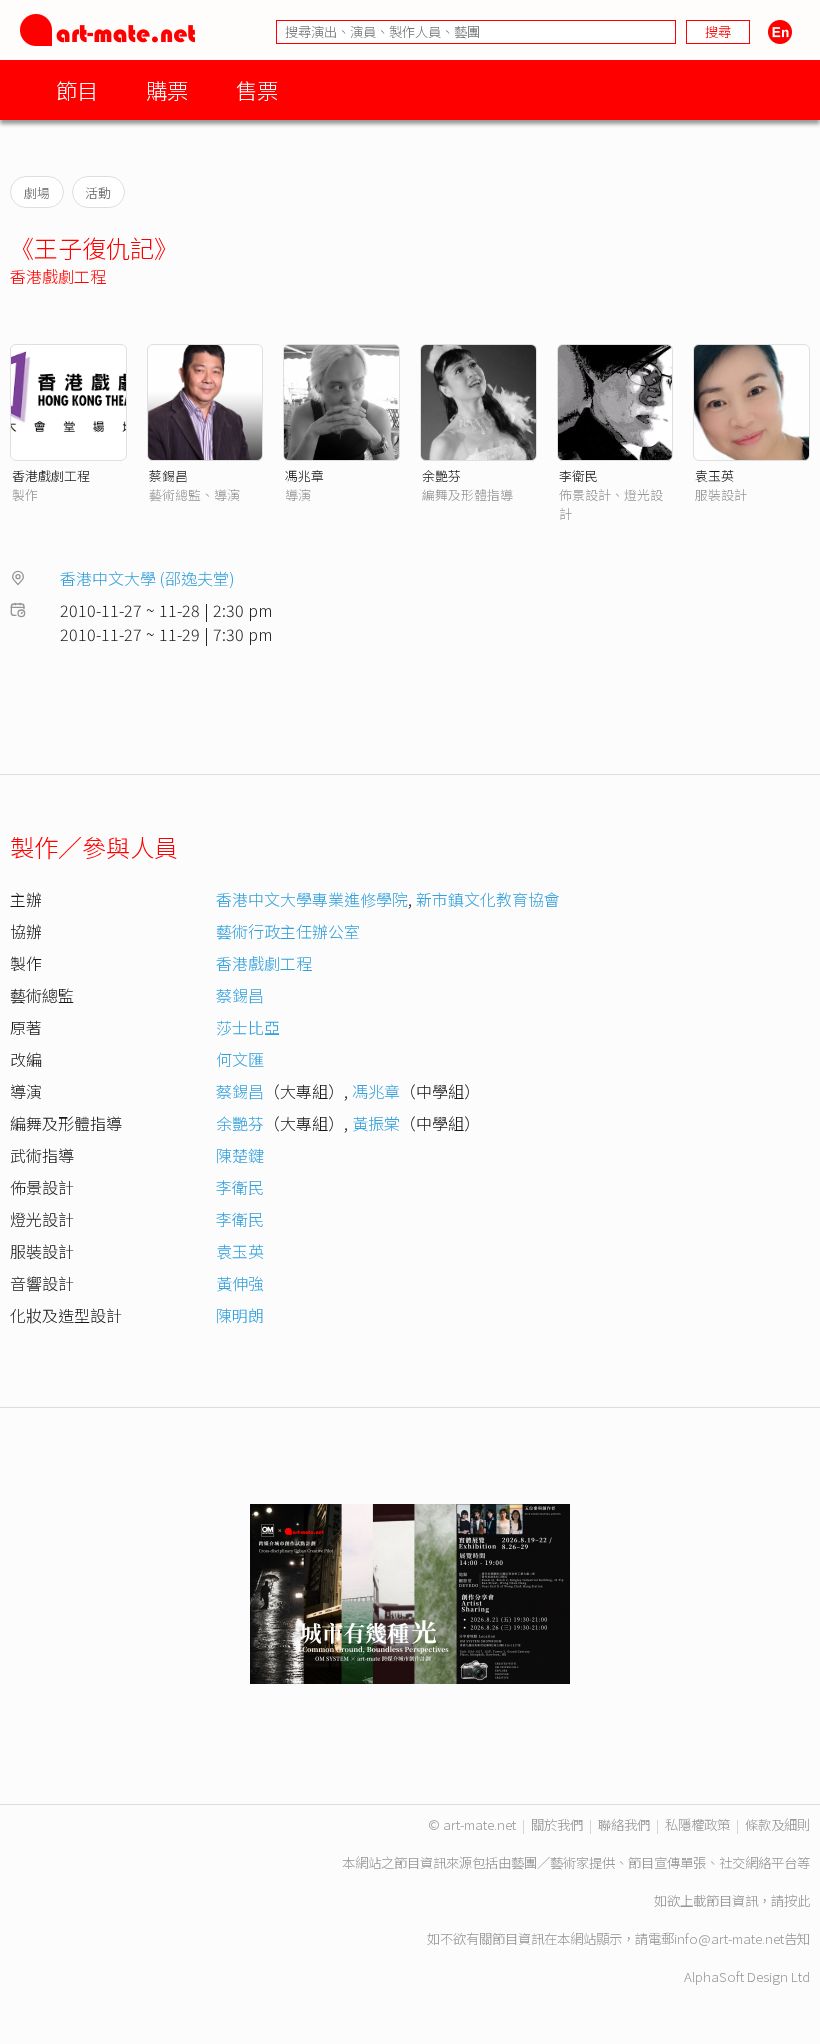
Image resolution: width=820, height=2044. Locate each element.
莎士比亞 (248, 1027)
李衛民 (578, 475)
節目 (77, 89)
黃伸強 (240, 1283)
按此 (797, 1900)
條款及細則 (777, 1824)
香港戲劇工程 (58, 276)
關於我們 (557, 1824)
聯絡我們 (624, 1824)
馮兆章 (304, 475)
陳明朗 (240, 1315)
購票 (167, 89)
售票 (257, 89)
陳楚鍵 (240, 1155)
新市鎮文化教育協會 (488, 899)
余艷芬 (441, 475)
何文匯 (240, 1059)
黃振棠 (376, 1123)
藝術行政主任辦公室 (288, 931)
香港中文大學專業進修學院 (312, 899)
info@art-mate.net (729, 1938)
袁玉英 (714, 475)
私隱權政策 (697, 1824)
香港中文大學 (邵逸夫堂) (147, 578)
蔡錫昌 (168, 475)
